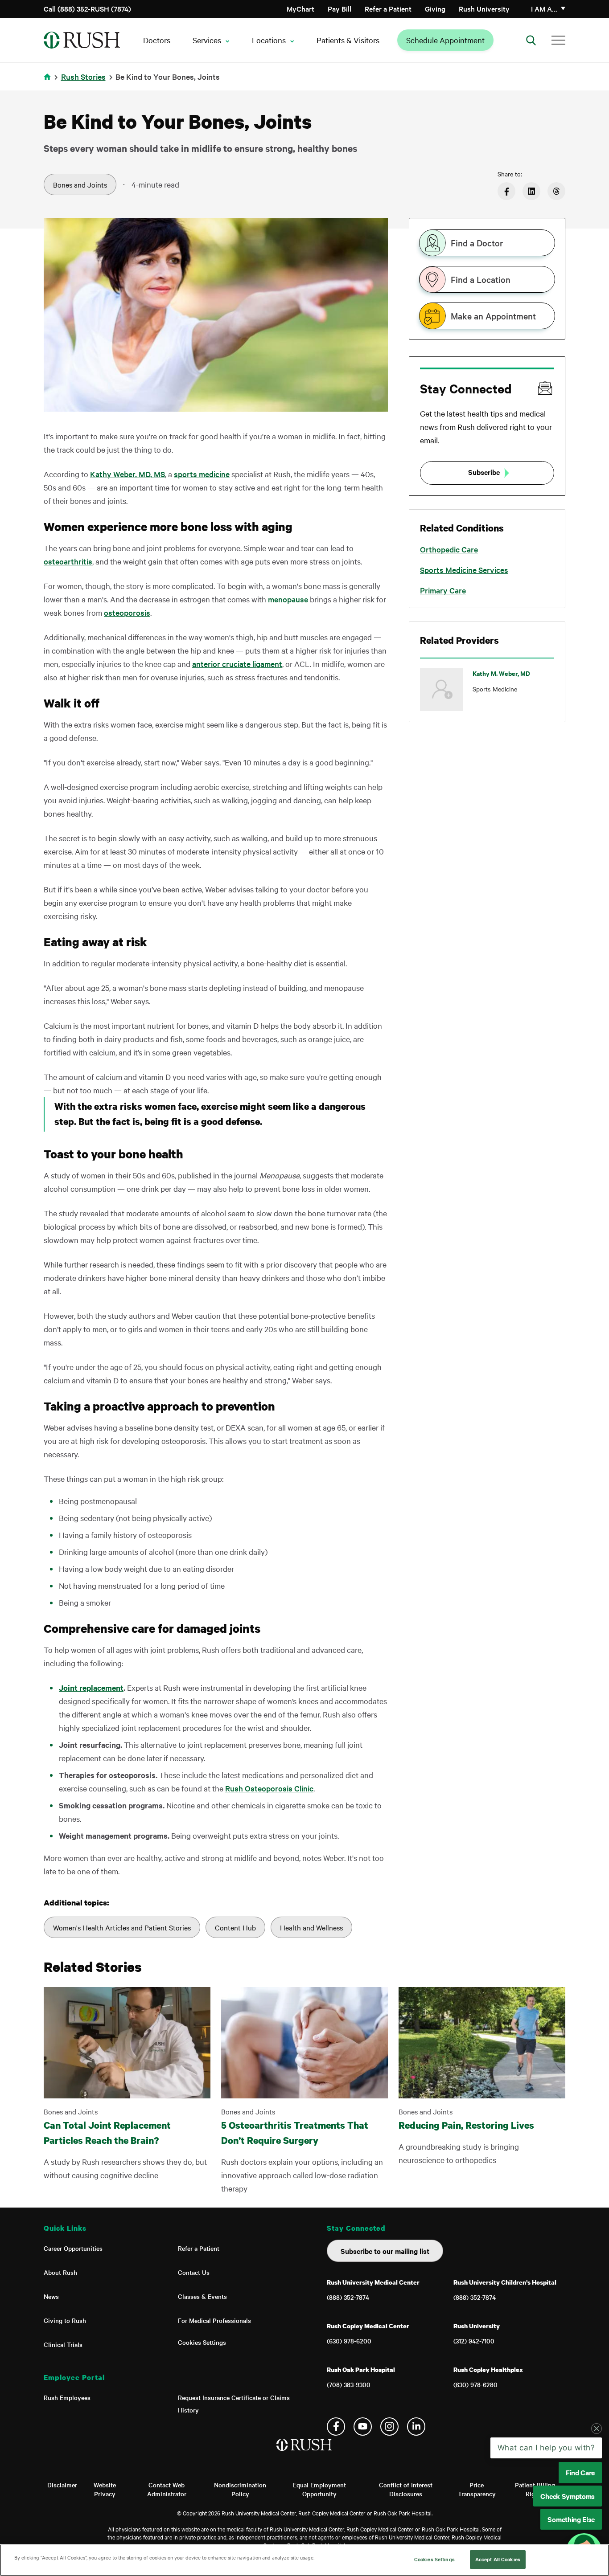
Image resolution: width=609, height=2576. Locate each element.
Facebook (336, 2427)
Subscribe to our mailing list (385, 2251)
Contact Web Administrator (167, 2489)
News (51, 2296)
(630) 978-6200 (349, 2341)
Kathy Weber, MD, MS (128, 474)
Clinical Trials (63, 2344)
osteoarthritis (68, 561)
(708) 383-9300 (349, 2384)
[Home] (305, 2454)
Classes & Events (202, 2296)
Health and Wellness (311, 1927)
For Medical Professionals (214, 2320)
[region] (304, 2560)
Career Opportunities (73, 2248)
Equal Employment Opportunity (319, 2489)
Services (207, 40)
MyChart (300, 8)
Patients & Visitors (348, 40)
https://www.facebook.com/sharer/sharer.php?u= (506, 191)
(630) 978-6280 (475, 2384)
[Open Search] (531, 40)
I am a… (544, 8)
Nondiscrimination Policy (240, 2489)
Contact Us (194, 2272)
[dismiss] (597, 2476)
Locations (269, 40)
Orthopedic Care (449, 549)
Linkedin (416, 2427)
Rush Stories (83, 76)
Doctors (157, 40)
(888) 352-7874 (348, 2297)
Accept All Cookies (498, 2559)
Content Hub (235, 1927)
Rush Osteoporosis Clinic (269, 1788)
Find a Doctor (477, 243)
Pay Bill (339, 8)
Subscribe (484, 472)
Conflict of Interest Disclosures (406, 2489)
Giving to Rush (65, 2320)
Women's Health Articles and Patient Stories (122, 1927)
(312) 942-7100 (474, 2341)
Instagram (389, 2427)
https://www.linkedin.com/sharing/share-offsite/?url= (531, 191)
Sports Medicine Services (464, 570)
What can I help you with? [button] (546, 2495)
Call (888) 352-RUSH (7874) (87, 8)
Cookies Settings (202, 2342)
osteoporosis (127, 612)
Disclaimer (62, 2485)
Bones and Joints (80, 184)
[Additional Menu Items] (558, 40)
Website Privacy (105, 2489)
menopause (288, 599)
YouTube (363, 2427)
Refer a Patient (388, 8)
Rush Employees (67, 2397)
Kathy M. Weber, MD (501, 673)
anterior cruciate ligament (237, 664)
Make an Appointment (493, 316)
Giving (435, 8)
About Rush (60, 2272)
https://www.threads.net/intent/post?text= (556, 191)
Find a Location (481, 279)
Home (49, 82)
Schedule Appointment (445, 40)
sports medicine (202, 474)
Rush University (484, 8)
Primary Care (443, 590)
